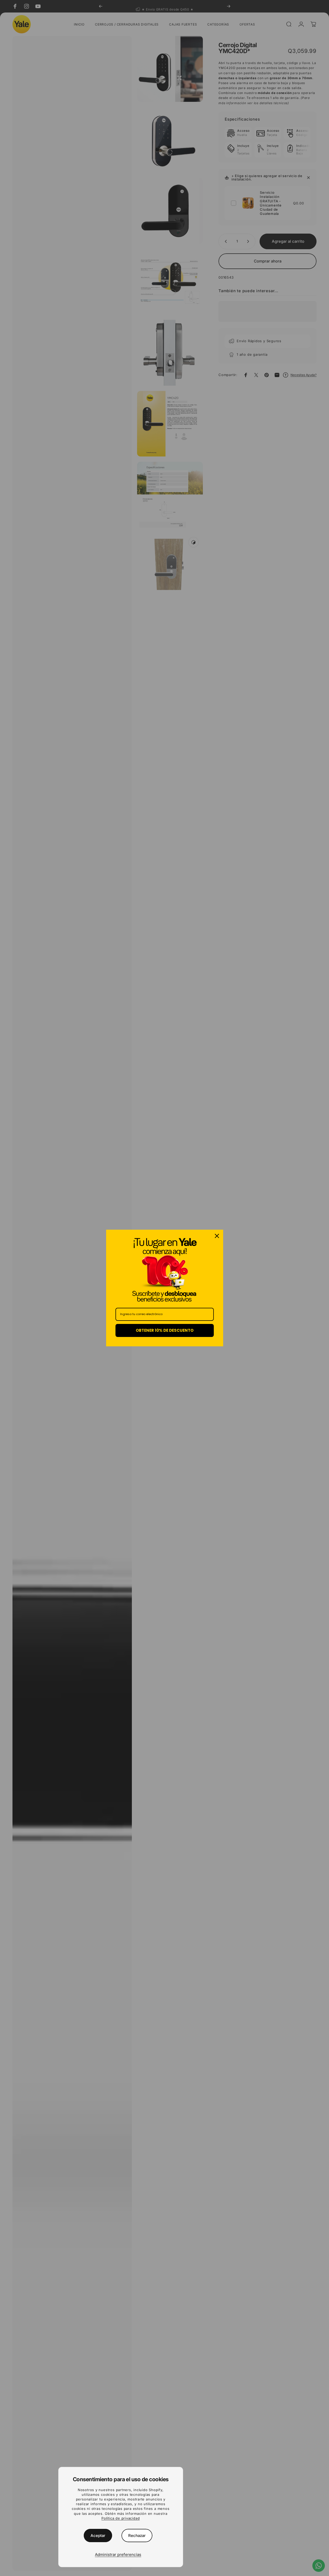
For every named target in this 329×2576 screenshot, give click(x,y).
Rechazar (137, 2536)
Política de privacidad (121, 2518)
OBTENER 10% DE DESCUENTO (165, 1330)
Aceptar (98, 2536)
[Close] (217, 1236)
